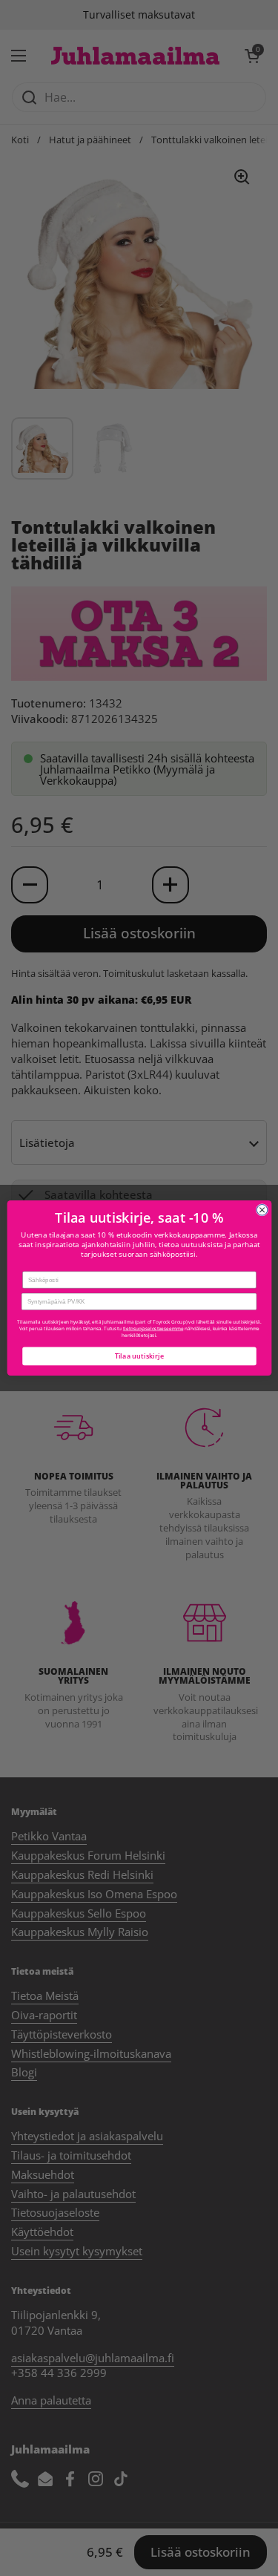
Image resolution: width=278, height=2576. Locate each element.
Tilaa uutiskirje (139, 1356)
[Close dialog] (262, 1210)
